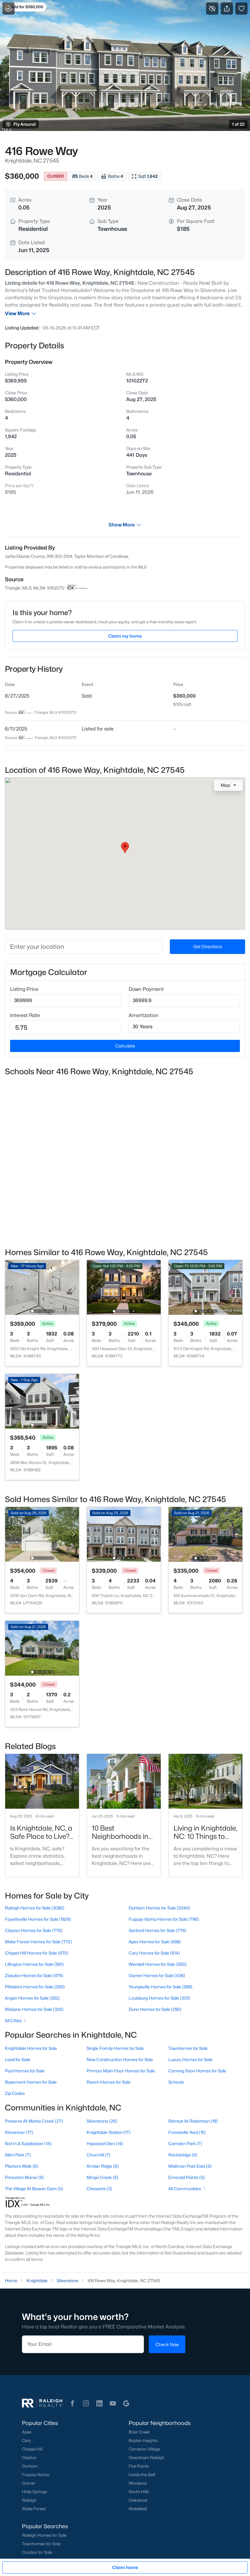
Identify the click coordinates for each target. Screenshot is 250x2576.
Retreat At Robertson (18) (193, 2121)
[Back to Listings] (9, 9)
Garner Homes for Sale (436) (157, 1975)
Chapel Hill (32, 2449)
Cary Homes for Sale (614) (154, 1953)
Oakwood (138, 2500)
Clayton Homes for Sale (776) (34, 1930)
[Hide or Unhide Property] (212, 9)
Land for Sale (18, 2059)
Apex (27, 2432)
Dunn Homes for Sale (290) (155, 2009)
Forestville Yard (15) (187, 2132)
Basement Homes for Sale (31, 2082)
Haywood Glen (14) (105, 2143)
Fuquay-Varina (36, 2475)
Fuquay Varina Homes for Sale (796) (164, 1919)
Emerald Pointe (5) (187, 2177)
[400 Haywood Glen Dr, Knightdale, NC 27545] (124, 1287)
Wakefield (138, 2509)
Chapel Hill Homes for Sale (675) (37, 1953)
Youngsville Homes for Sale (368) (161, 1987)
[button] (73, 2403)
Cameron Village (144, 2449)
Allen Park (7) (18, 2155)
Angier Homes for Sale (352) (32, 1998)
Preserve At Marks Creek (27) (34, 2121)
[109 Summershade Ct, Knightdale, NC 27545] (205, 1534)
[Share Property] (227, 9)
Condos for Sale (37, 2552)
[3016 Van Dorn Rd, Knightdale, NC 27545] (42, 1534)
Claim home (125, 2567)
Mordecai (138, 2483)
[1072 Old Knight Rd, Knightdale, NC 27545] (205, 1287)
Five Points (139, 2466)
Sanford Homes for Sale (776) (157, 1930)
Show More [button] (122, 525)
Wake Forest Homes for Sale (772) (38, 1942)
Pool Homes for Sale (25, 2071)
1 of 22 (238, 124)
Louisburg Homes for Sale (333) (159, 1998)
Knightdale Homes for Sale (31, 2048)
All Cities (13, 2020)
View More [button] (17, 313)
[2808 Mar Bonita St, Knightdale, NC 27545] (42, 1401)
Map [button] (225, 785)
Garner (29, 2483)
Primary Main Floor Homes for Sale (121, 2071)
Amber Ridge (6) (103, 2166)
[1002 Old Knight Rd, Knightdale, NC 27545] (42, 1287)
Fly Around (25, 124)
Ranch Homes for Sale (109, 2082)
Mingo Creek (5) (102, 2177)
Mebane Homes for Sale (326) (34, 2009)
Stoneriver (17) (19, 2132)
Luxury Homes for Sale (190, 2059)
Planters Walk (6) (21, 2166)
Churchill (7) (98, 2155)
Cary (26, 2441)
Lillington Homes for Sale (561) (34, 1964)
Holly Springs (34, 2492)
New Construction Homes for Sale (120, 2059)
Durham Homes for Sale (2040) (159, 1908)
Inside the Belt (142, 2475)
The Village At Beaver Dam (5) (34, 2189)
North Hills (139, 2492)
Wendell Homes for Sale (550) (158, 1964)
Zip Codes (15, 2093)
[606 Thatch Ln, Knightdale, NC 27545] (124, 1534)
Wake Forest (34, 2509)
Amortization (144, 1015)
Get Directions (208, 947)
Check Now (167, 2344)
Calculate (125, 1046)
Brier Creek (139, 2432)
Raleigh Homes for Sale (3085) (35, 1908)
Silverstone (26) (102, 2121)
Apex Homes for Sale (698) (155, 1942)
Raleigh (29, 2500)
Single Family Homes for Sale (115, 2048)
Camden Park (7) (185, 2143)
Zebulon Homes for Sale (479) (34, 1975)
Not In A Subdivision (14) (28, 2143)
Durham (30, 2466)
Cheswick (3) (99, 2189)
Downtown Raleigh (146, 2458)
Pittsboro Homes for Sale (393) (35, 1987)
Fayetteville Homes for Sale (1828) (38, 1919)
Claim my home (125, 636)
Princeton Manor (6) (24, 2177)
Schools (176, 2082)
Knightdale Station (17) (109, 2132)
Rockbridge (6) (183, 2155)
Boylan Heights (143, 2441)
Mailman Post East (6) (190, 2166)
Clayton (29, 2458)
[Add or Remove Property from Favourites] (241, 9)
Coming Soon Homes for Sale (197, 2071)
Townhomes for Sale (188, 2048)
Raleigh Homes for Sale (44, 2535)
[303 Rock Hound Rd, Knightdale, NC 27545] (42, 1648)
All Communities (185, 2189)
